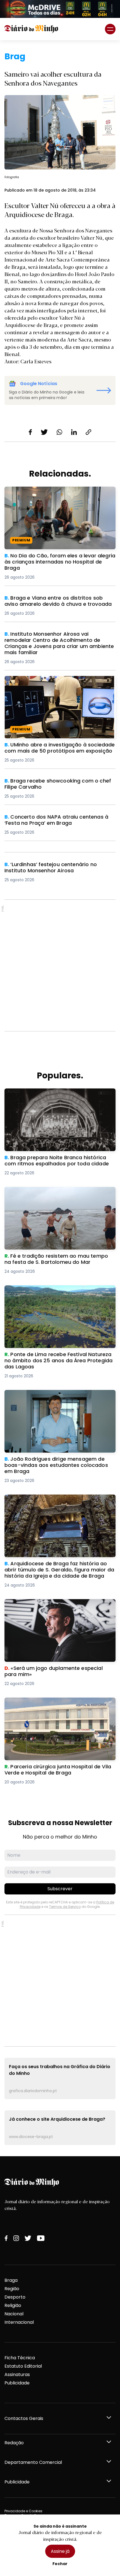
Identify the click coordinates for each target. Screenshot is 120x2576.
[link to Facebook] (6, 2238)
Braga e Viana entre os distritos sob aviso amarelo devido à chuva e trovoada (52, 601)
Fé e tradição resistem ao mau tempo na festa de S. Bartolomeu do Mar (57, 1193)
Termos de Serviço (65, 1907)
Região (12, 2289)
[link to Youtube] (41, 2238)
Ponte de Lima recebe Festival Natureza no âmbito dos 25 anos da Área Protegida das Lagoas (53, 1295)
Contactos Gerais (24, 2418)
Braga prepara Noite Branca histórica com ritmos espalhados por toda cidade (53, 1095)
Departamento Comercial (33, 2462)
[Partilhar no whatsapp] (59, 432)
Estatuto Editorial (23, 2366)
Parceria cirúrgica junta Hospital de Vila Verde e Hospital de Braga (58, 1704)
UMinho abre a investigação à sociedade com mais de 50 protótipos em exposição (57, 683)
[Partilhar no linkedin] (74, 432)
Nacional (14, 2314)
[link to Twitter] (28, 2238)
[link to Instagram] (16, 2238)
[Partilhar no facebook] (30, 432)
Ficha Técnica (20, 2358)
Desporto (15, 2297)
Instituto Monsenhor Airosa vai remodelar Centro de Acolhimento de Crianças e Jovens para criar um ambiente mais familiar (60, 641)
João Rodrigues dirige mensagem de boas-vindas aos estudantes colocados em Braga (55, 1397)
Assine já (60, 2551)
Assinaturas (17, 2375)
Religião (13, 2305)
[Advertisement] (60, 965)
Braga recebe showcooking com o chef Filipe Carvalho (55, 784)
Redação (14, 2443)
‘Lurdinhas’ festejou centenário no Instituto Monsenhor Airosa (53, 868)
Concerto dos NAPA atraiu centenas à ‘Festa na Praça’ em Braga (58, 820)
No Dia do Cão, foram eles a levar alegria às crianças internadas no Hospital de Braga (54, 493)
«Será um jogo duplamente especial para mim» (58, 1602)
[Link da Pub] (60, 9)
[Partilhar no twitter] (44, 432)
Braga (11, 2280)
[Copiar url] (88, 432)
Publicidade (17, 2383)
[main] (60, 1098)
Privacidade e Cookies (23, 2511)
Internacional (19, 2322)
